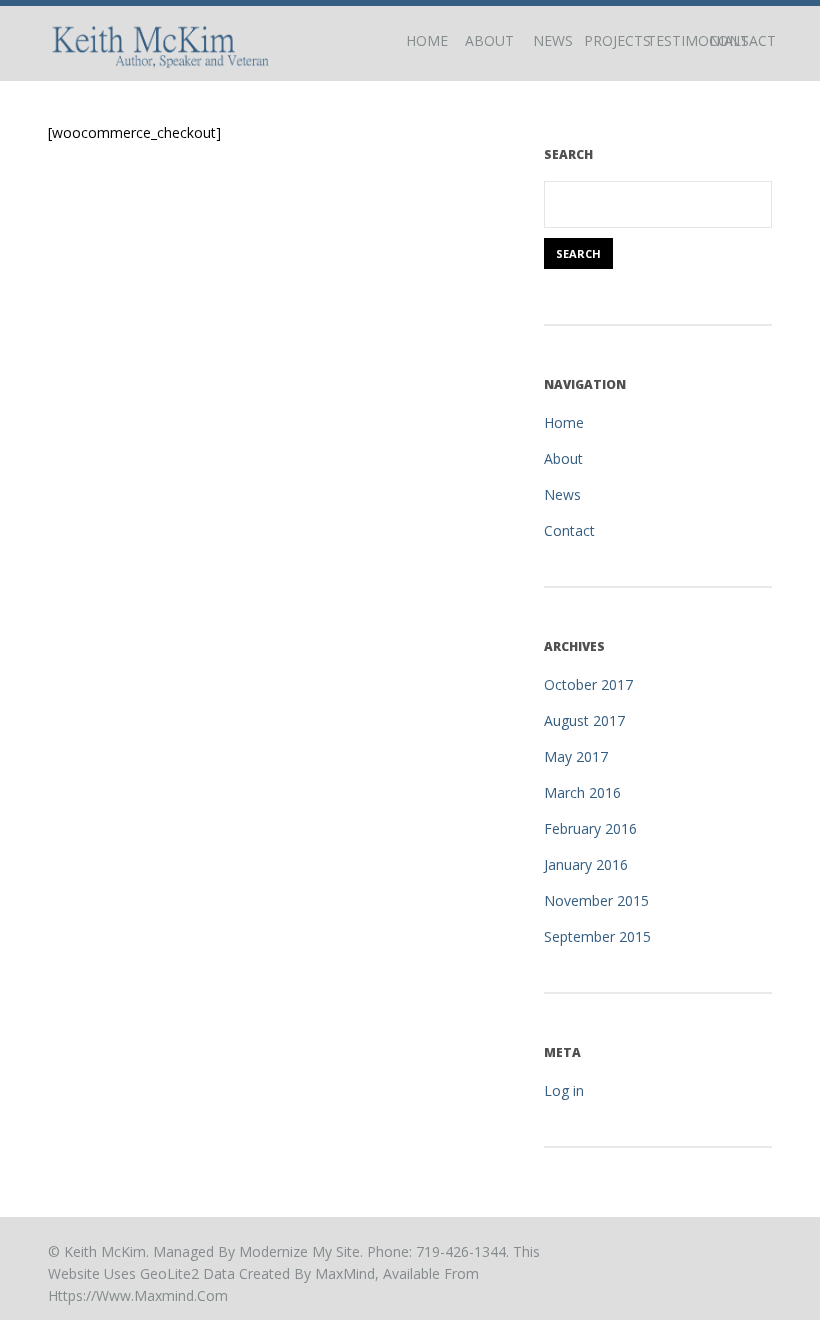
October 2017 (588, 684)
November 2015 (596, 900)
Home (427, 40)
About (489, 40)
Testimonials (678, 40)
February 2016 (590, 828)
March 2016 (582, 792)
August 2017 (584, 720)
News (553, 40)
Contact (740, 40)
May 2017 (576, 756)
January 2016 (586, 864)
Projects (615, 40)
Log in (564, 1090)
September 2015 (597, 936)
